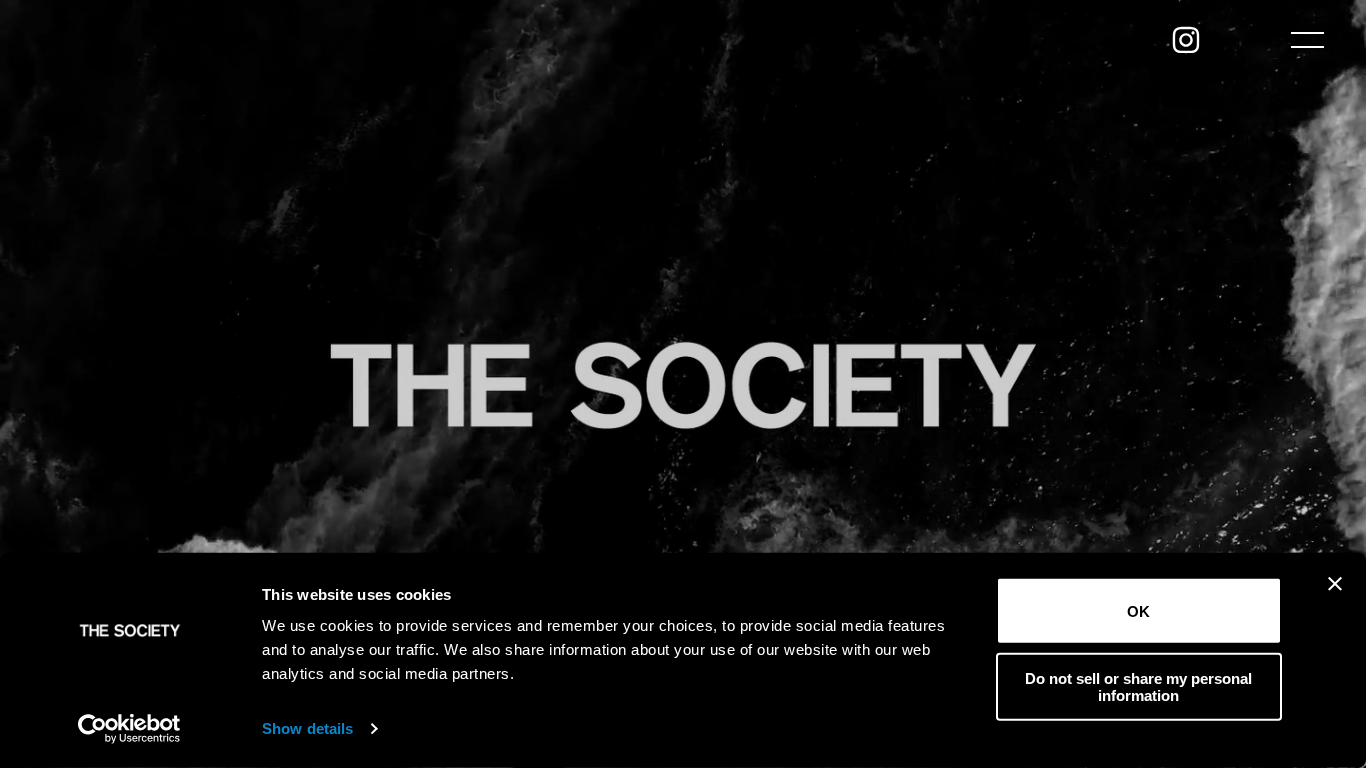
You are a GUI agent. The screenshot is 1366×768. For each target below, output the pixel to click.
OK (1138, 610)
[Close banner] (1335, 584)
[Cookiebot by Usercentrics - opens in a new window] (129, 729)
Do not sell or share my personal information (1138, 686)
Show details (307, 728)
